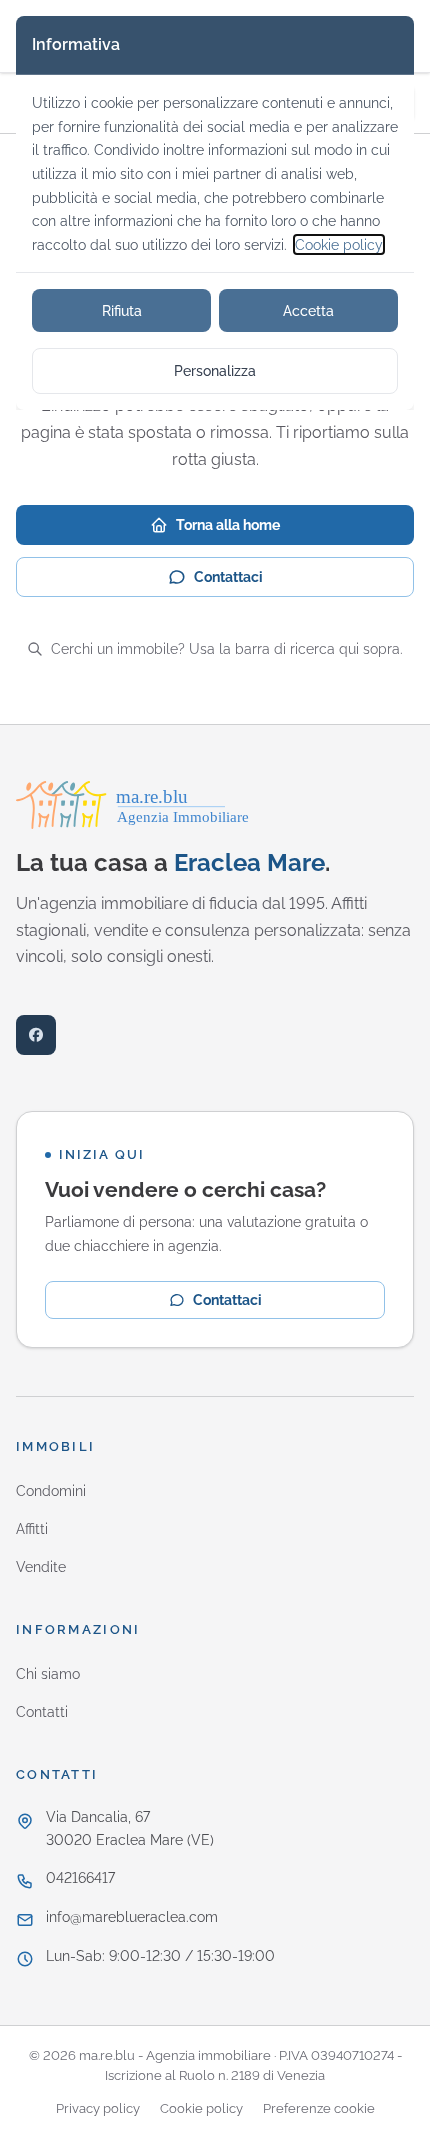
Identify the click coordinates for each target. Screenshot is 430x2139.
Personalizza (215, 370)
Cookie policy (339, 244)
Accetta (308, 310)
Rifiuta (122, 310)
